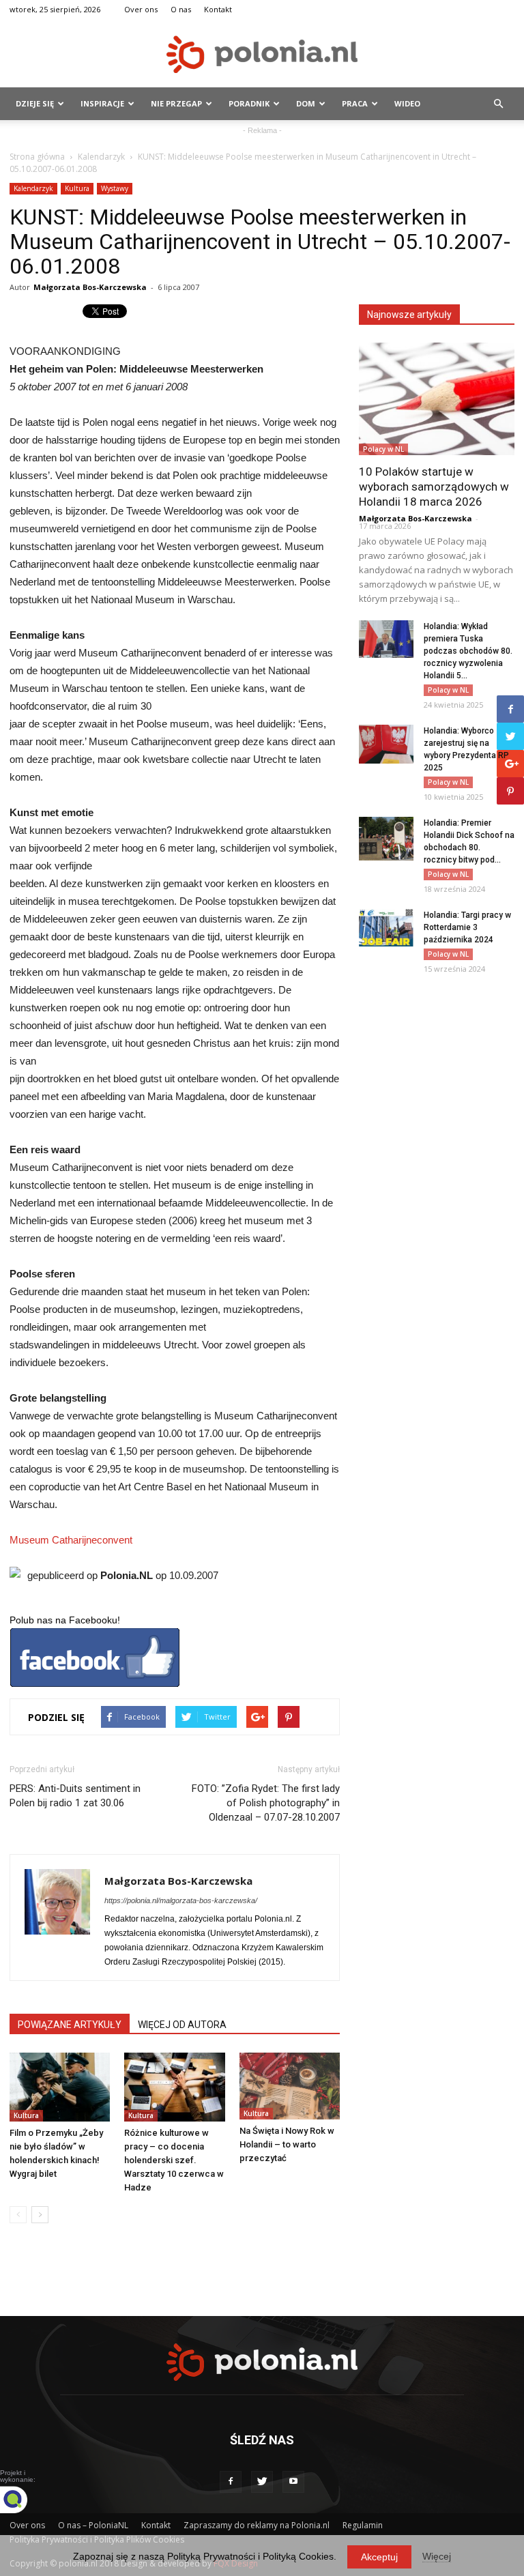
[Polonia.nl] (262, 54)
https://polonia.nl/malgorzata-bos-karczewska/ (181, 1900)
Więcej (437, 2556)
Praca (355, 103)
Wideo (407, 103)
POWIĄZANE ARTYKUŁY (70, 2025)
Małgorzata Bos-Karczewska (90, 287)
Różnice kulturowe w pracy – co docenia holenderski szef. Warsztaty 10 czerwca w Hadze (174, 2160)
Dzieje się (35, 103)
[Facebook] (231, 2482)
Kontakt (218, 9)
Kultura (77, 188)
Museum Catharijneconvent (71, 1540)
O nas (181, 9)
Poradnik (249, 103)
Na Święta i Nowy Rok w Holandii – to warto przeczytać (287, 2144)
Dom (306, 103)
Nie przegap (176, 103)
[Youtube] (293, 2482)
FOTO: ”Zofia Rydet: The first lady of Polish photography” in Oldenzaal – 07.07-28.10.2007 (266, 1803)
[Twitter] (262, 2482)
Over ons (141, 9)
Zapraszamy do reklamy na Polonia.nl (257, 2525)
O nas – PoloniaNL (93, 2525)
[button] (498, 104)
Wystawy (115, 188)
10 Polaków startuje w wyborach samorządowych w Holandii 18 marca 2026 (434, 487)
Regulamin (363, 2525)
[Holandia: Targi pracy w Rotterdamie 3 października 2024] (386, 928)
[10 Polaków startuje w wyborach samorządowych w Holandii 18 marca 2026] (437, 399)
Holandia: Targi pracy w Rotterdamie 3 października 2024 (467, 927)
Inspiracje (102, 103)
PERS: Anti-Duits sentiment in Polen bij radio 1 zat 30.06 (75, 1796)
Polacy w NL (383, 449)
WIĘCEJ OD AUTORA (182, 2025)
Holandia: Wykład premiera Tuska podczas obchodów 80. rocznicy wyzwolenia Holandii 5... (468, 651)
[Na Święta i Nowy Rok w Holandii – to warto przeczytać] (290, 2086)
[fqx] (24, 2500)
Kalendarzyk (101, 157)
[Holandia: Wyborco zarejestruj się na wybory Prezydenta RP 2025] (386, 744)
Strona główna (37, 157)
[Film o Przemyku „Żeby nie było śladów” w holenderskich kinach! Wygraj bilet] (60, 2087)
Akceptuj (379, 2557)
